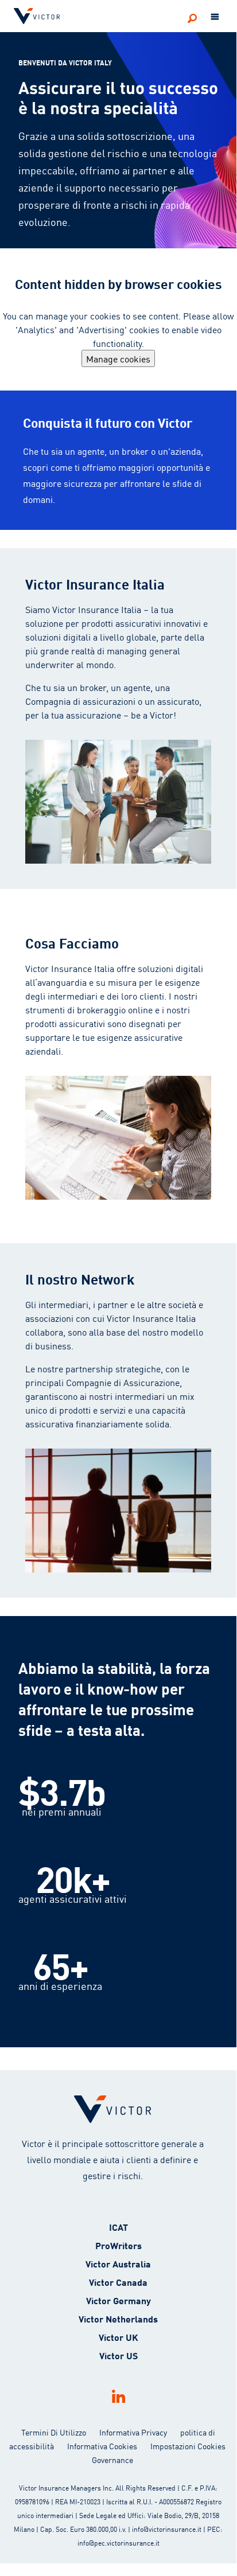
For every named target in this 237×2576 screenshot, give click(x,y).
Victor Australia (118, 2263)
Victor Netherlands (118, 2318)
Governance (112, 2460)
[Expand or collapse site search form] (192, 18)
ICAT (118, 2226)
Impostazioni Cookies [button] (188, 2446)
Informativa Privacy (133, 2432)
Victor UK (118, 2337)
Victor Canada (118, 2282)
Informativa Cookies (102, 2446)
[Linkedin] (118, 2396)
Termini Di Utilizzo (54, 2432)
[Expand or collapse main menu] (215, 17)
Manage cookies (118, 358)
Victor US (118, 2355)
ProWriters (118, 2245)
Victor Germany (118, 2300)
